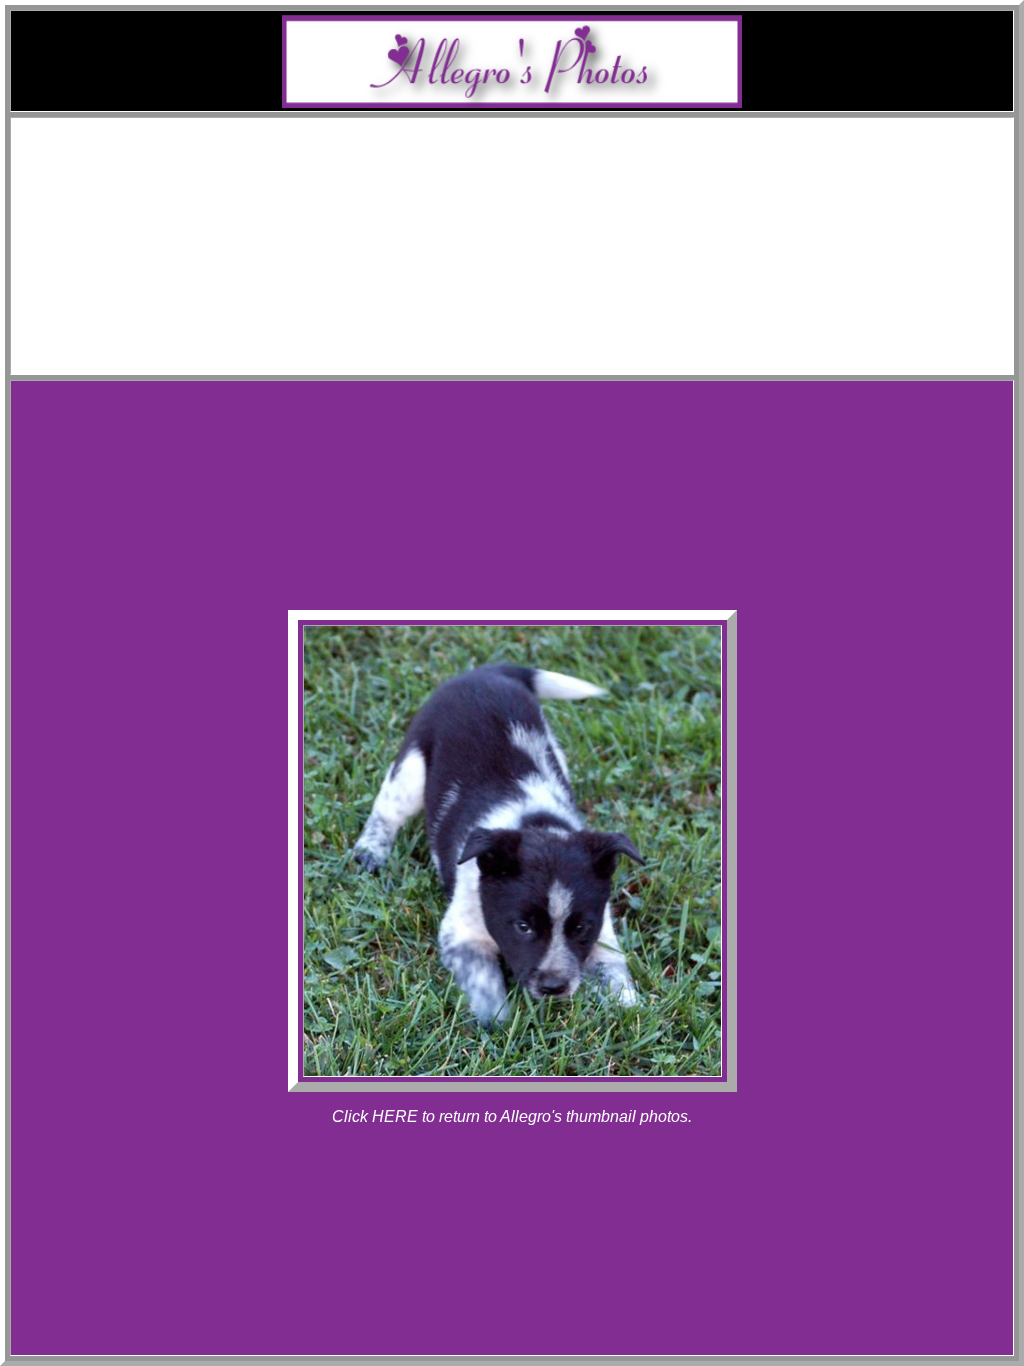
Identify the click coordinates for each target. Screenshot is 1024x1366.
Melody (552, 183)
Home (532, 129)
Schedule (532, 147)
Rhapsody (552, 219)
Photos (532, 237)
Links (532, 327)
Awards (532, 165)
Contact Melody (532, 345)
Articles (532, 309)
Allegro (552, 201)
